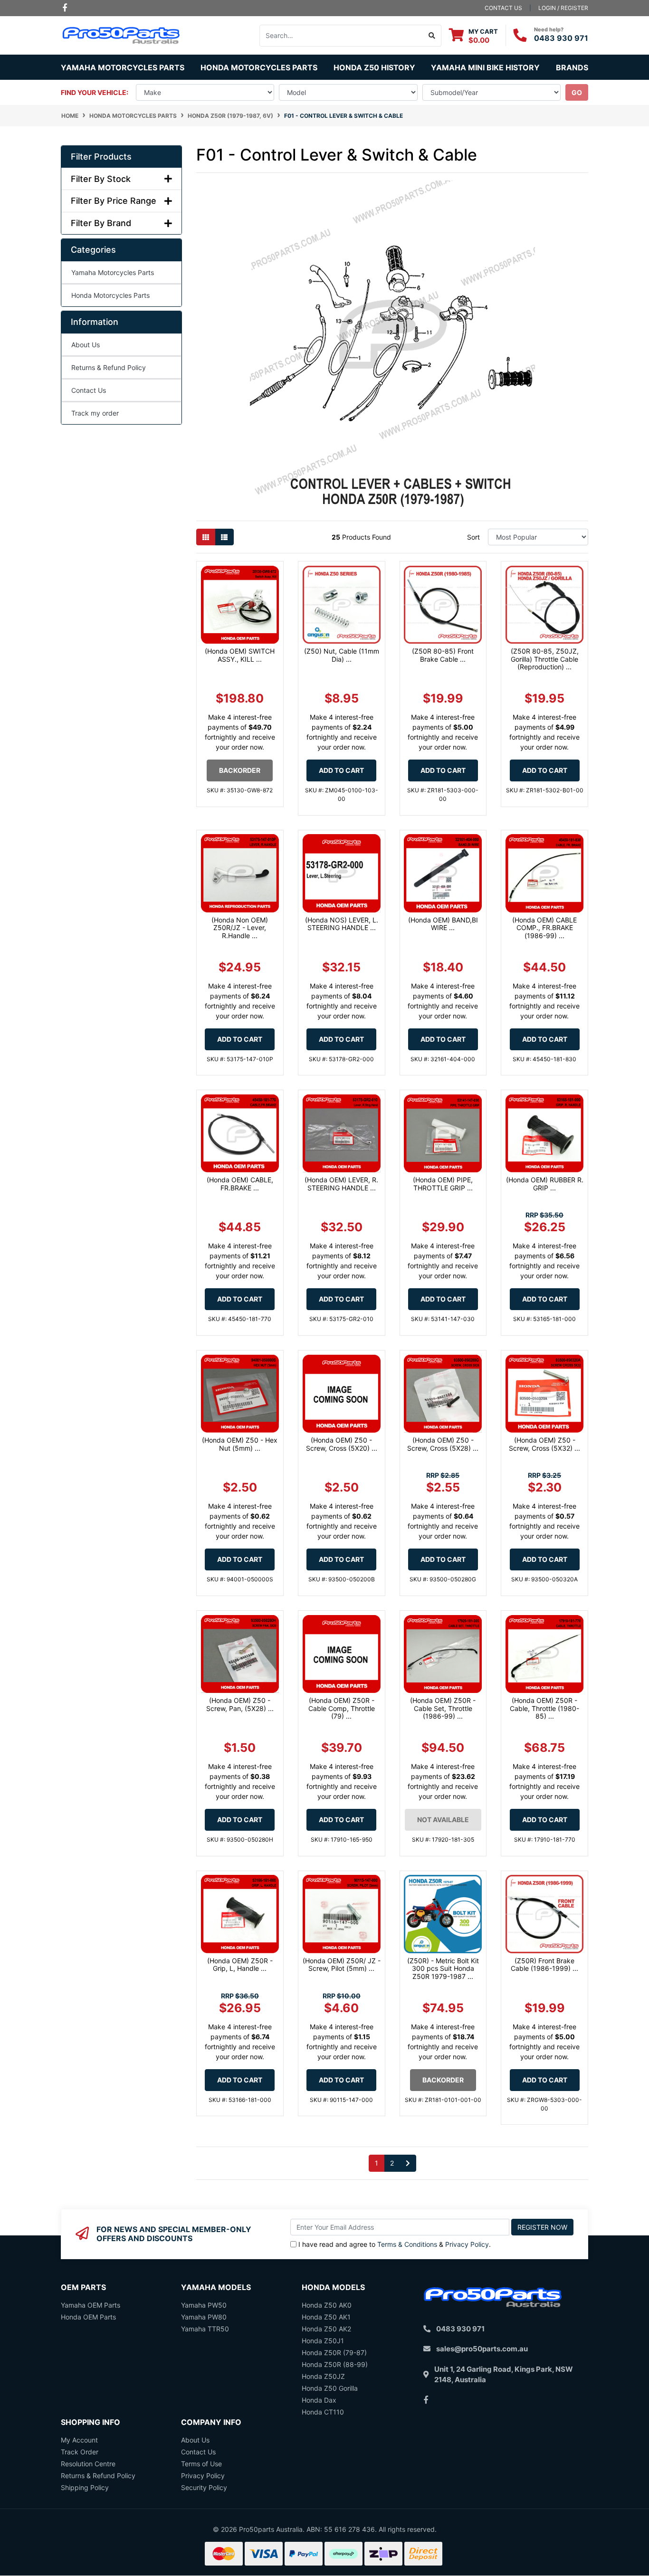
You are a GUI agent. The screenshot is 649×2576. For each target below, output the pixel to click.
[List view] (224, 537)
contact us (503, 8)
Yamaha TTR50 (205, 2329)
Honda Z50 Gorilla (330, 2388)
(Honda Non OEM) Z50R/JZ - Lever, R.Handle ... (240, 928)
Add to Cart (341, 770)
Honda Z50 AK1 (326, 2317)
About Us (86, 345)
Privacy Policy (467, 2244)
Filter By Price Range (114, 201)
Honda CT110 (323, 2412)
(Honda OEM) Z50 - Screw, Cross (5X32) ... (544, 1444)
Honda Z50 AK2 (326, 2329)
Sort (473, 537)
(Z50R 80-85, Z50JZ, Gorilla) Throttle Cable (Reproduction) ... (545, 659)
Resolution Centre (88, 2464)
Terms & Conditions (407, 2244)
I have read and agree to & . (395, 2244)
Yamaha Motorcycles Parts (113, 272)
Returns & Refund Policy (109, 367)
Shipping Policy (85, 2487)
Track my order (95, 413)
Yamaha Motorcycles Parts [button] (123, 67)
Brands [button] (572, 67)
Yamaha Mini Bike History (485, 67)
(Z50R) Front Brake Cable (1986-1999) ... (544, 1965)
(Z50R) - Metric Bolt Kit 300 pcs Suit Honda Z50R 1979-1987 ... (443, 1969)
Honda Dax (319, 2400)
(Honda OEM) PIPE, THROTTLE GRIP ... (443, 1184)
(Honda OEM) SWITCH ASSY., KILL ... (240, 655)
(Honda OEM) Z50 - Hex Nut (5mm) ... (240, 1444)
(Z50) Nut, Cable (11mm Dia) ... (342, 655)
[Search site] (432, 36)
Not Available (443, 1820)
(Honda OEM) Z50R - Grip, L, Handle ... (240, 1965)
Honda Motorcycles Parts (110, 295)
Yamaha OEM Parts (91, 2305)
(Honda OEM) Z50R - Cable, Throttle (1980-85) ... (544, 1708)
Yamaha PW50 (204, 2305)
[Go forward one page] (408, 2163)
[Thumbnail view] (206, 537)
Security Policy (204, 2487)
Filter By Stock (101, 179)
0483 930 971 (561, 38)
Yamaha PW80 (204, 2317)
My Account (79, 2440)
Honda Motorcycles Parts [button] (259, 67)
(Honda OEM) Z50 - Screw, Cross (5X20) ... (342, 1444)
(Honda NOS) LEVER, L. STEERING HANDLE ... (342, 924)
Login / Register (563, 8)
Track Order (80, 2452)
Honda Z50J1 (323, 2341)
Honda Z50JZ (323, 2376)
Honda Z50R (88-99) (335, 2364)
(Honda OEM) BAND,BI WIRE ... (443, 924)
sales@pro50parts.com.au (482, 2349)
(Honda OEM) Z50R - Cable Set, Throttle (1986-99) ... (443, 1708)
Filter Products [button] (101, 157)
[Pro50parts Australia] (121, 34)
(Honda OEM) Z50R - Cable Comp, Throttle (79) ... (342, 1708)
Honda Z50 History (374, 67)
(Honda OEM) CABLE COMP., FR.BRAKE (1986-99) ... (544, 928)
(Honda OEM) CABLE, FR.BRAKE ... (240, 1184)
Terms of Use (201, 2464)
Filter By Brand (101, 223)
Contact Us (89, 390)
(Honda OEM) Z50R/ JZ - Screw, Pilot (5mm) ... (342, 1965)
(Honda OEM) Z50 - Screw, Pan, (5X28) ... (240, 1704)
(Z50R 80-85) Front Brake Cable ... (443, 655)
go (577, 92)
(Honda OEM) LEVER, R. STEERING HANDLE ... (341, 1184)
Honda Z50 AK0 (327, 2305)
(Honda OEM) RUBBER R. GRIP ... (545, 1184)
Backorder (240, 770)
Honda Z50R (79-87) (334, 2353)
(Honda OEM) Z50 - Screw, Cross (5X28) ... (443, 1444)
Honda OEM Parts (88, 2317)
